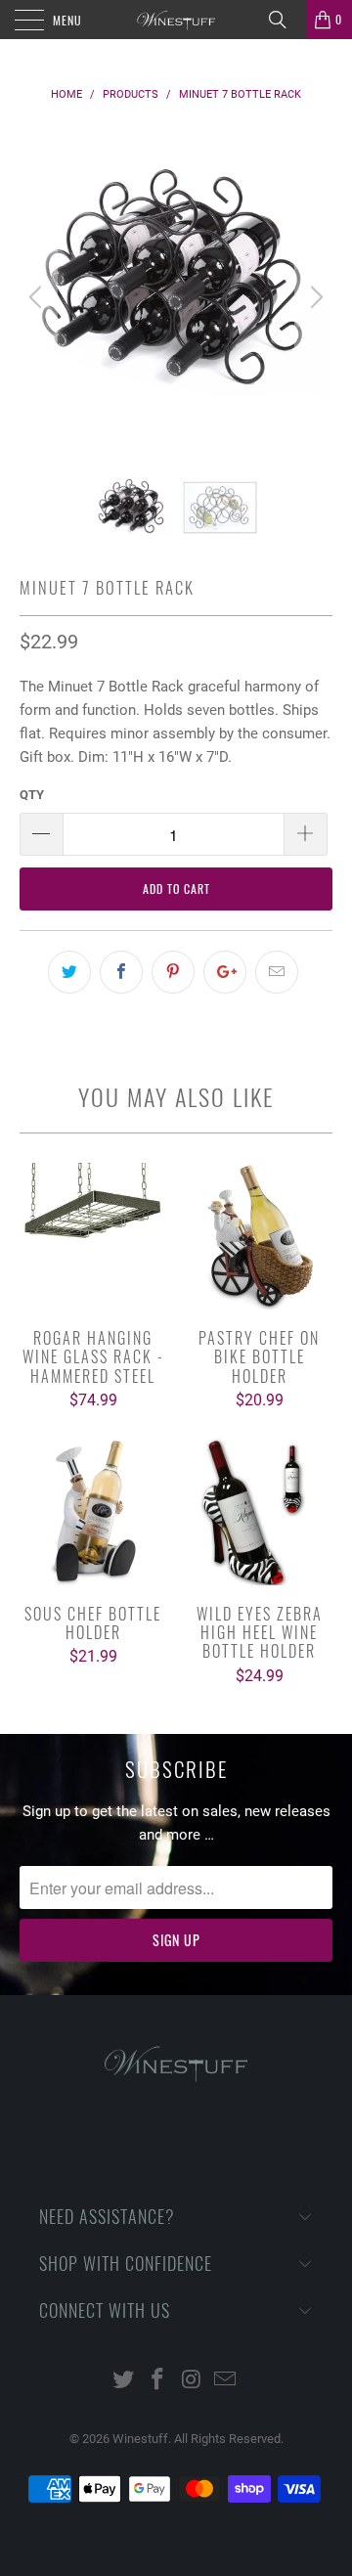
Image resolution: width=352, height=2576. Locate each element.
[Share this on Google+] (225, 972)
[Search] (285, 20)
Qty (32, 795)
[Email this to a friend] (277, 972)
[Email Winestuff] (226, 2381)
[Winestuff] (176, 20)
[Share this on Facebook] (121, 972)
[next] (314, 297)
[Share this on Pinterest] (173, 972)
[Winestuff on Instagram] (193, 2381)
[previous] (38, 297)
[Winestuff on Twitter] (124, 2381)
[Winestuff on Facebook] (158, 2381)
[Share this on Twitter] (69, 972)
